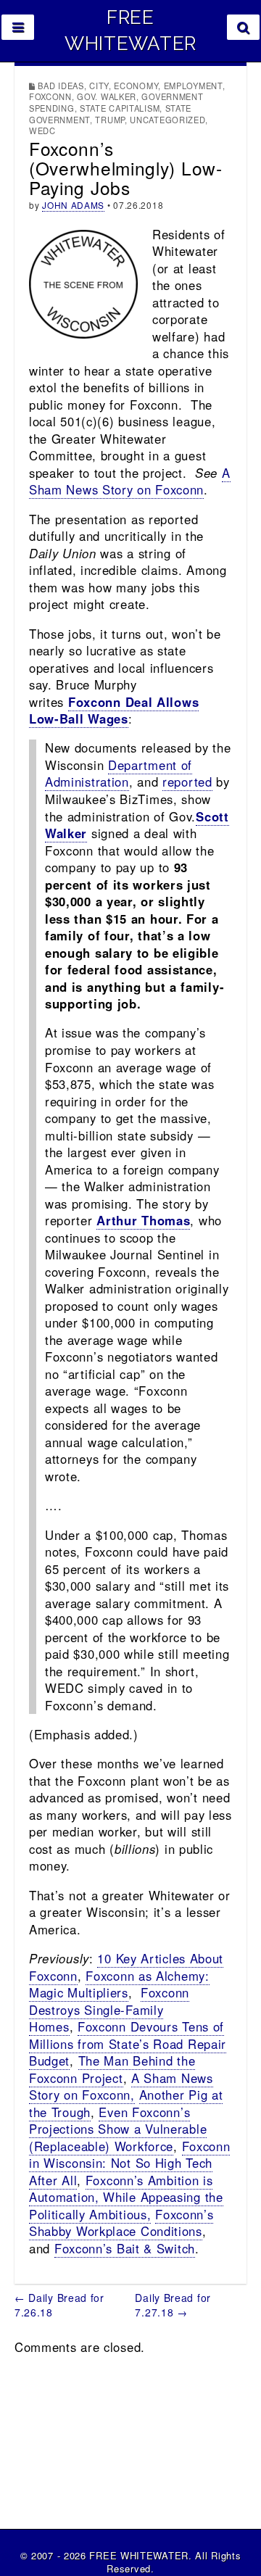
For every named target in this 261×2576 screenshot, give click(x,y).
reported (187, 782)
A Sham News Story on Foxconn (130, 481)
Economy (136, 86)
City (99, 86)
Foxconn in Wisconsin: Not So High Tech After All (129, 2163)
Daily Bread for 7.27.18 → (173, 2305)
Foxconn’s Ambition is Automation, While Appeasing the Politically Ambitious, (126, 2197)
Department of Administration (119, 774)
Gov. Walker (107, 96)
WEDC (42, 131)
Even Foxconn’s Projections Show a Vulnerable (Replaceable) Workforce (118, 2129)
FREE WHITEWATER (130, 30)
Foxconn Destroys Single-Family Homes (109, 2009)
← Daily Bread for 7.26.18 (59, 2305)
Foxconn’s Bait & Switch (125, 2248)
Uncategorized (167, 120)
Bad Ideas (61, 86)
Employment (193, 86)
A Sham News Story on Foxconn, (121, 2087)
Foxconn (50, 96)
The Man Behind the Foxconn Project (112, 2069)
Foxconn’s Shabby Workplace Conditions (121, 2223)
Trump (110, 120)
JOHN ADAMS (73, 205)
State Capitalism (120, 108)
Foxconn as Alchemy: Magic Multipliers (119, 1984)
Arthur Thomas (143, 1220)
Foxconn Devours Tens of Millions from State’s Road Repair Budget (128, 2043)
